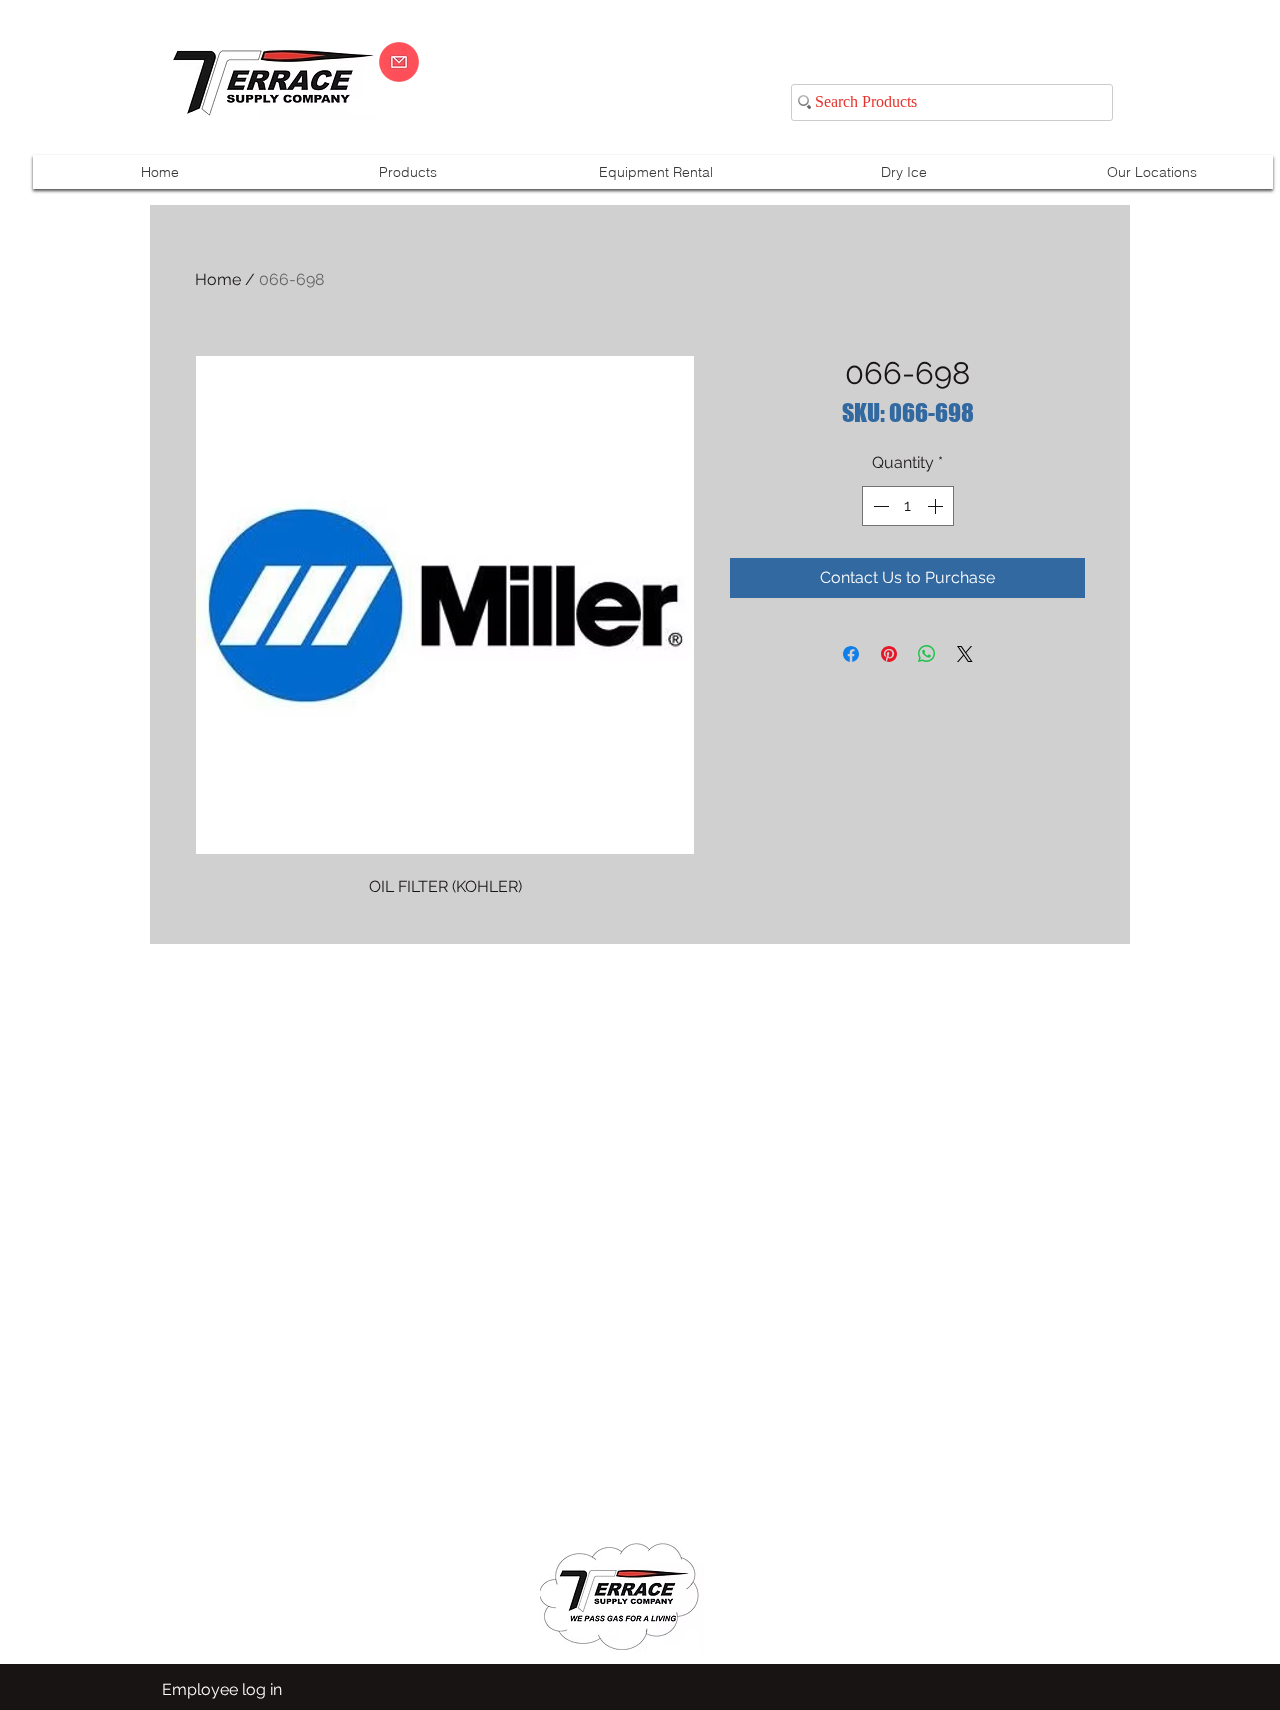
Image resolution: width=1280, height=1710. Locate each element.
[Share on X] (965, 654)
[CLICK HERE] (399, 62)
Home (218, 279)
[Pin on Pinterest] (889, 654)
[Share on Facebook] (851, 654)
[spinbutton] (908, 506)
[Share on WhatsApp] (927, 654)
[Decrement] (879, 506)
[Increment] (937, 506)
